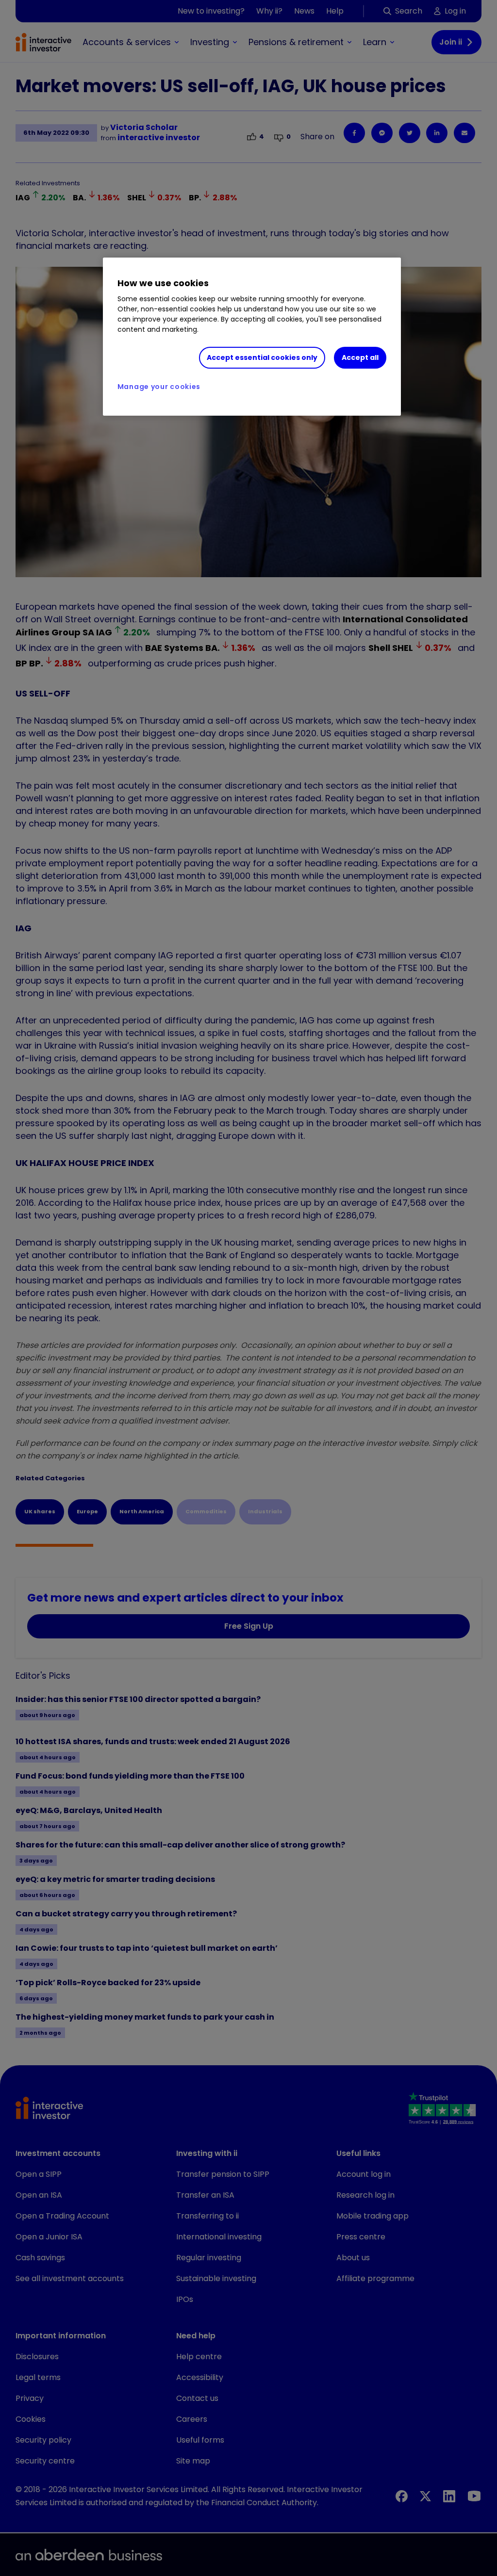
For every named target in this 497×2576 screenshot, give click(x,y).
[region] (252, 337)
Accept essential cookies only (262, 357)
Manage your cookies (159, 387)
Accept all (360, 357)
